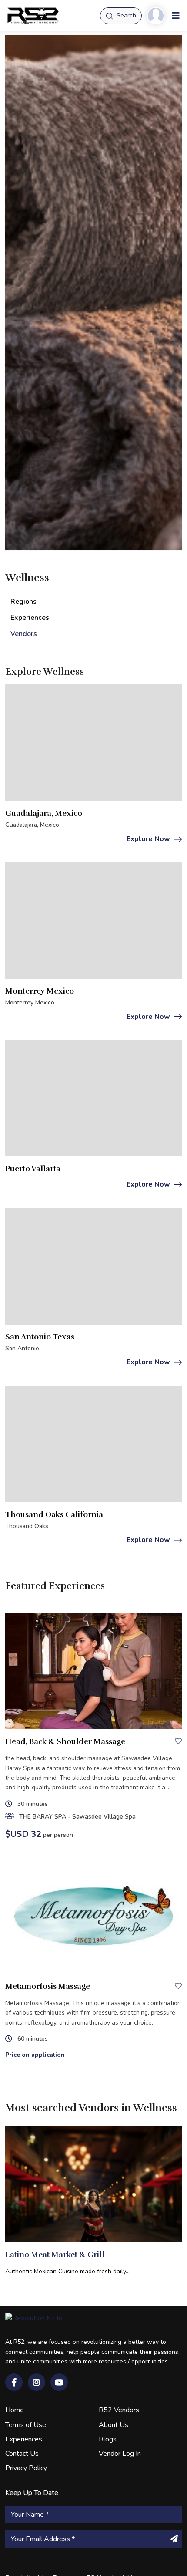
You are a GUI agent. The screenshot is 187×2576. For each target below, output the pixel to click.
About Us (114, 2425)
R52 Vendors (119, 2410)
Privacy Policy (26, 2468)
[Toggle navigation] (176, 16)
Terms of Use (26, 2425)
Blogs (108, 2439)
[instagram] (37, 2382)
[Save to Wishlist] (178, 1741)
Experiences (24, 2439)
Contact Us (22, 2454)
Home (15, 2410)
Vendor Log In (120, 2454)
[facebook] (14, 2382)
